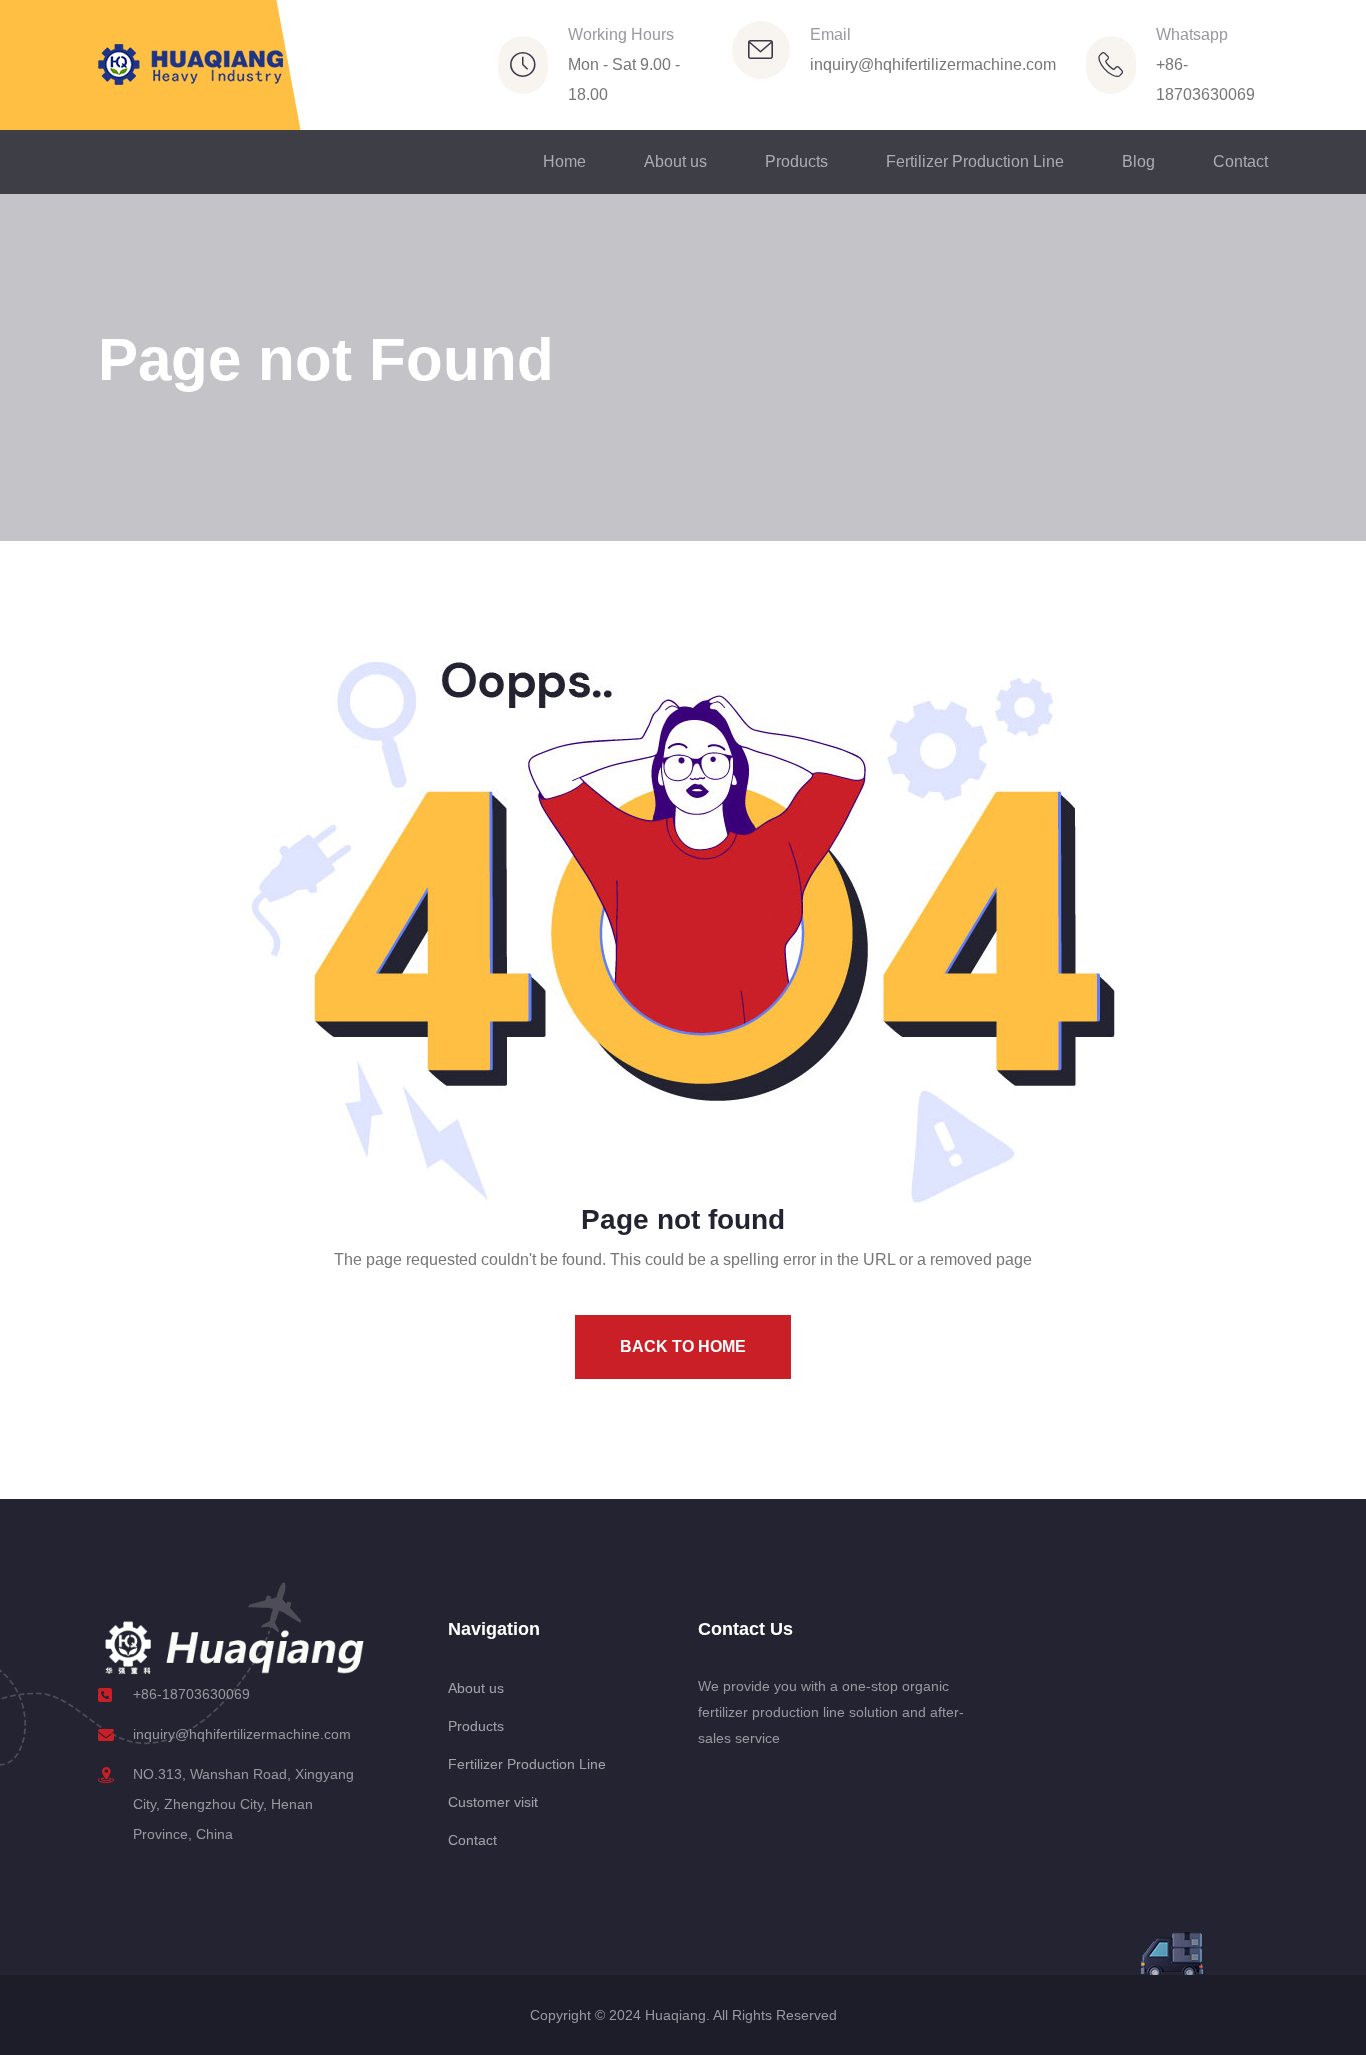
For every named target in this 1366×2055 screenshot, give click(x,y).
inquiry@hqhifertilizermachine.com (933, 64)
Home (564, 161)
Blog (1138, 161)
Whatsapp (1192, 34)
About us (675, 161)
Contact (1240, 161)
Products (796, 161)
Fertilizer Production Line (975, 161)
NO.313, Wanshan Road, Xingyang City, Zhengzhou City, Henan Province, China (243, 1804)
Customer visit (493, 1802)
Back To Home (683, 1346)
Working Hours (621, 34)
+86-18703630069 (191, 1694)
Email (830, 34)
